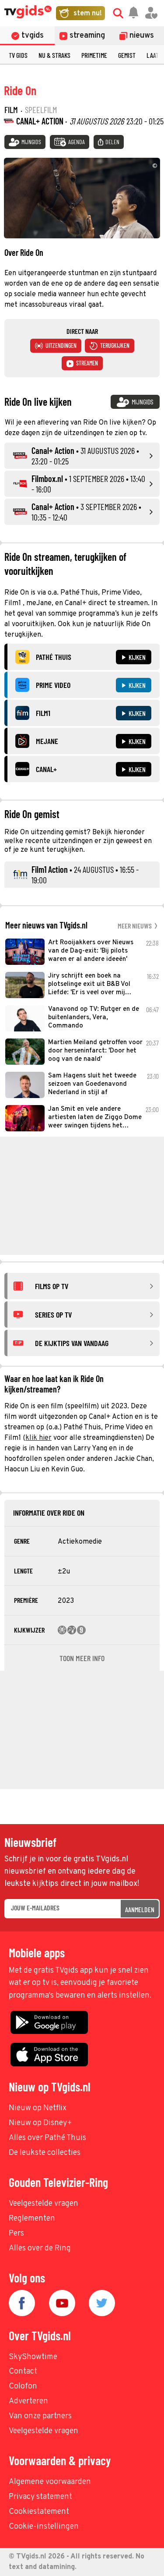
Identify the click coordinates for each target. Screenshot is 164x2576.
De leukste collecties (45, 2153)
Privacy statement (40, 2497)
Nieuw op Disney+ (40, 2123)
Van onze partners (40, 2416)
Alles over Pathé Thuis (47, 2138)
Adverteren (28, 2401)
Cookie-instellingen (44, 2527)
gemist (127, 55)
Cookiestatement (39, 2512)
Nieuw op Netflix (38, 2108)
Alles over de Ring (40, 2248)
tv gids (18, 55)
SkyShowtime (33, 2357)
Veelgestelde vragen (44, 2204)
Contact (23, 2372)
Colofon (23, 2386)
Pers (16, 2234)
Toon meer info (82, 1658)
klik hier (38, 1438)
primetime (94, 55)
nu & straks (54, 55)
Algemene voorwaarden (50, 2482)
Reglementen (32, 2219)
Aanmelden (140, 1909)
